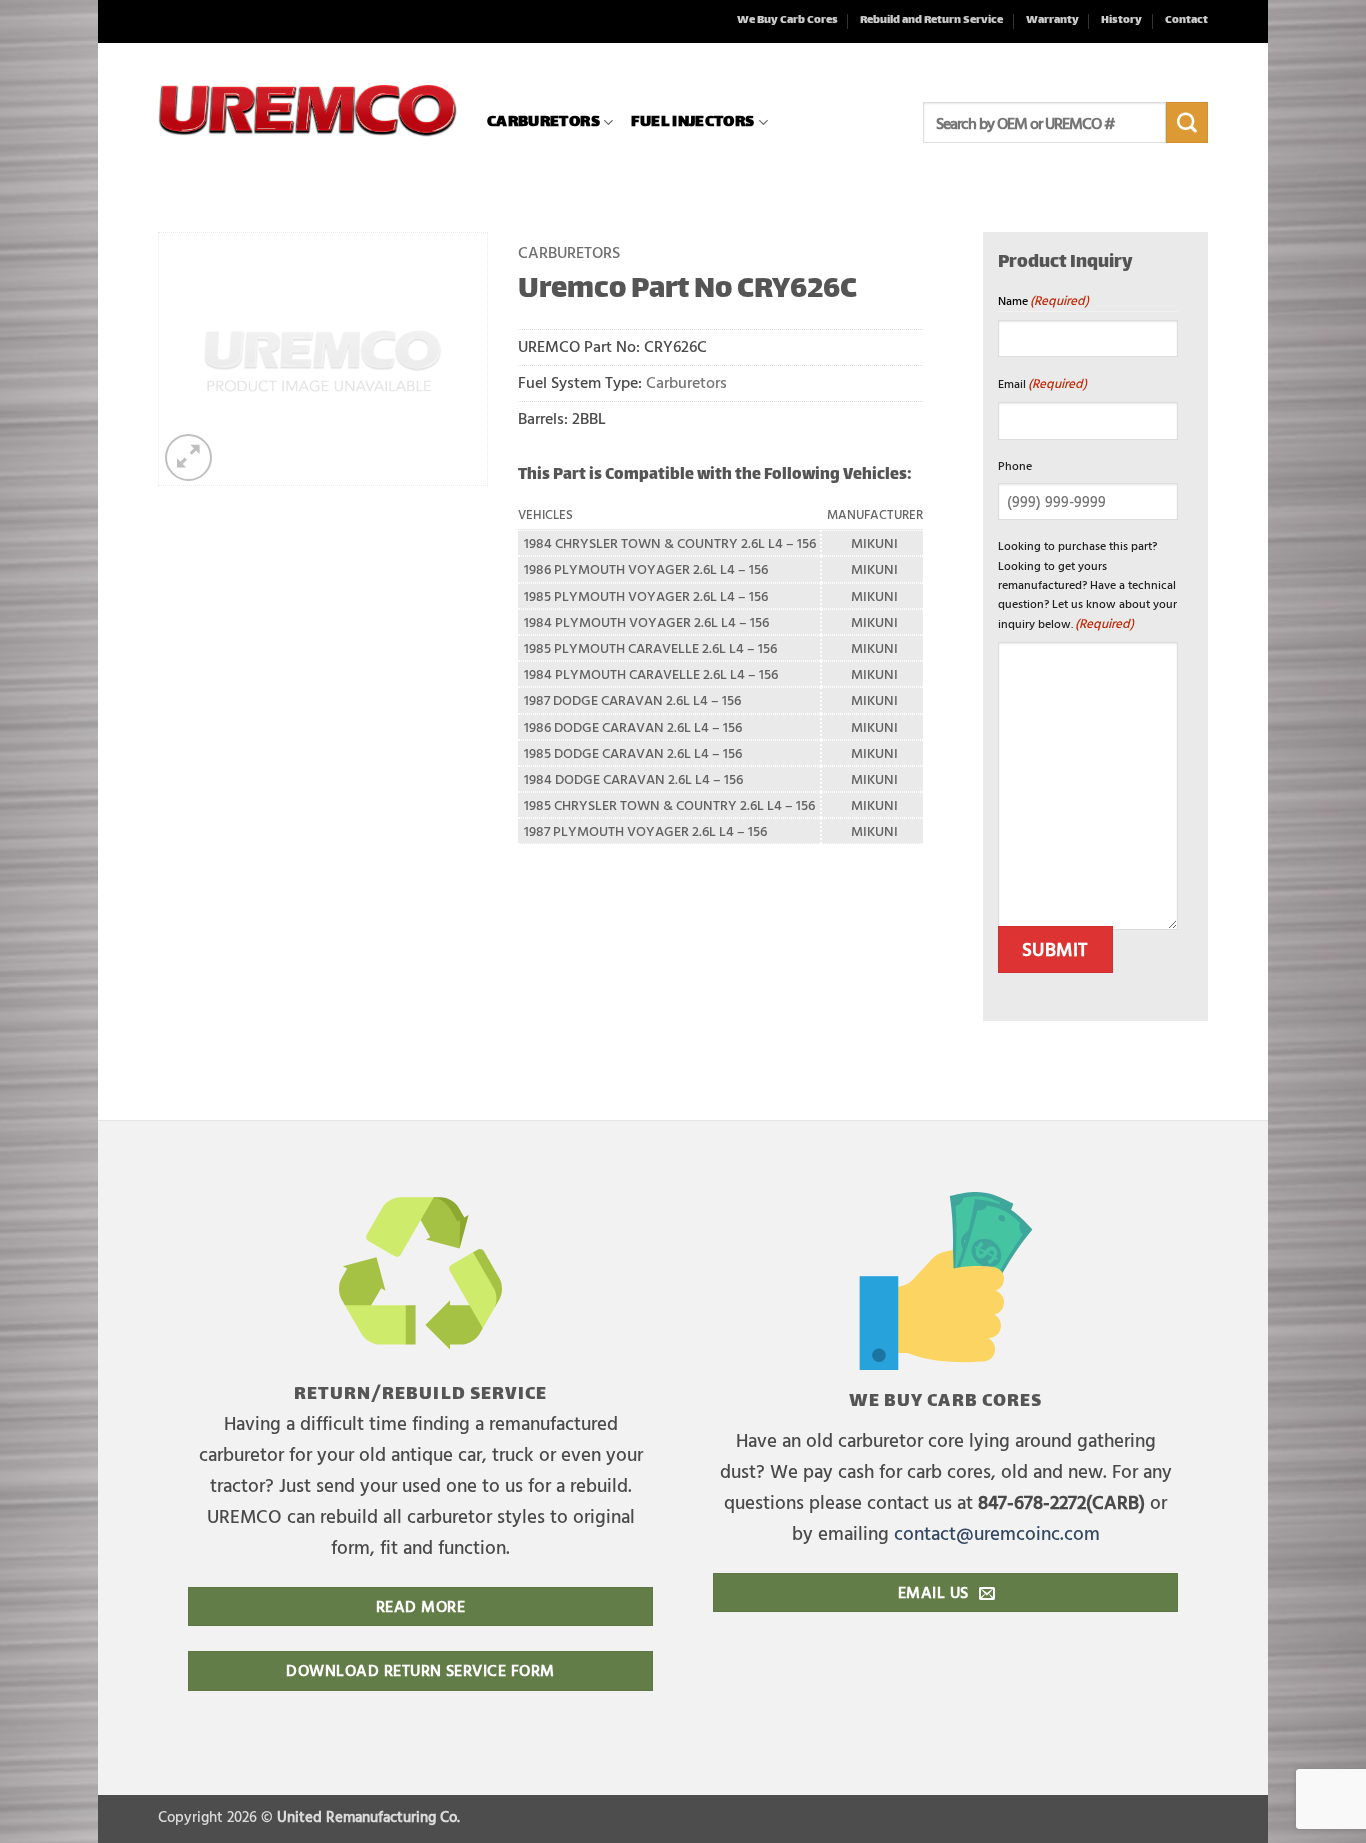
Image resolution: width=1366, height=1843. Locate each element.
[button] (188, 457)
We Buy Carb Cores (787, 20)
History (1121, 20)
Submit (1055, 949)
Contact (1186, 20)
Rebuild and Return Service (931, 20)
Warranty (1052, 20)
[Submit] (1187, 123)
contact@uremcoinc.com (997, 1532)
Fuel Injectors (692, 122)
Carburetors (543, 122)
